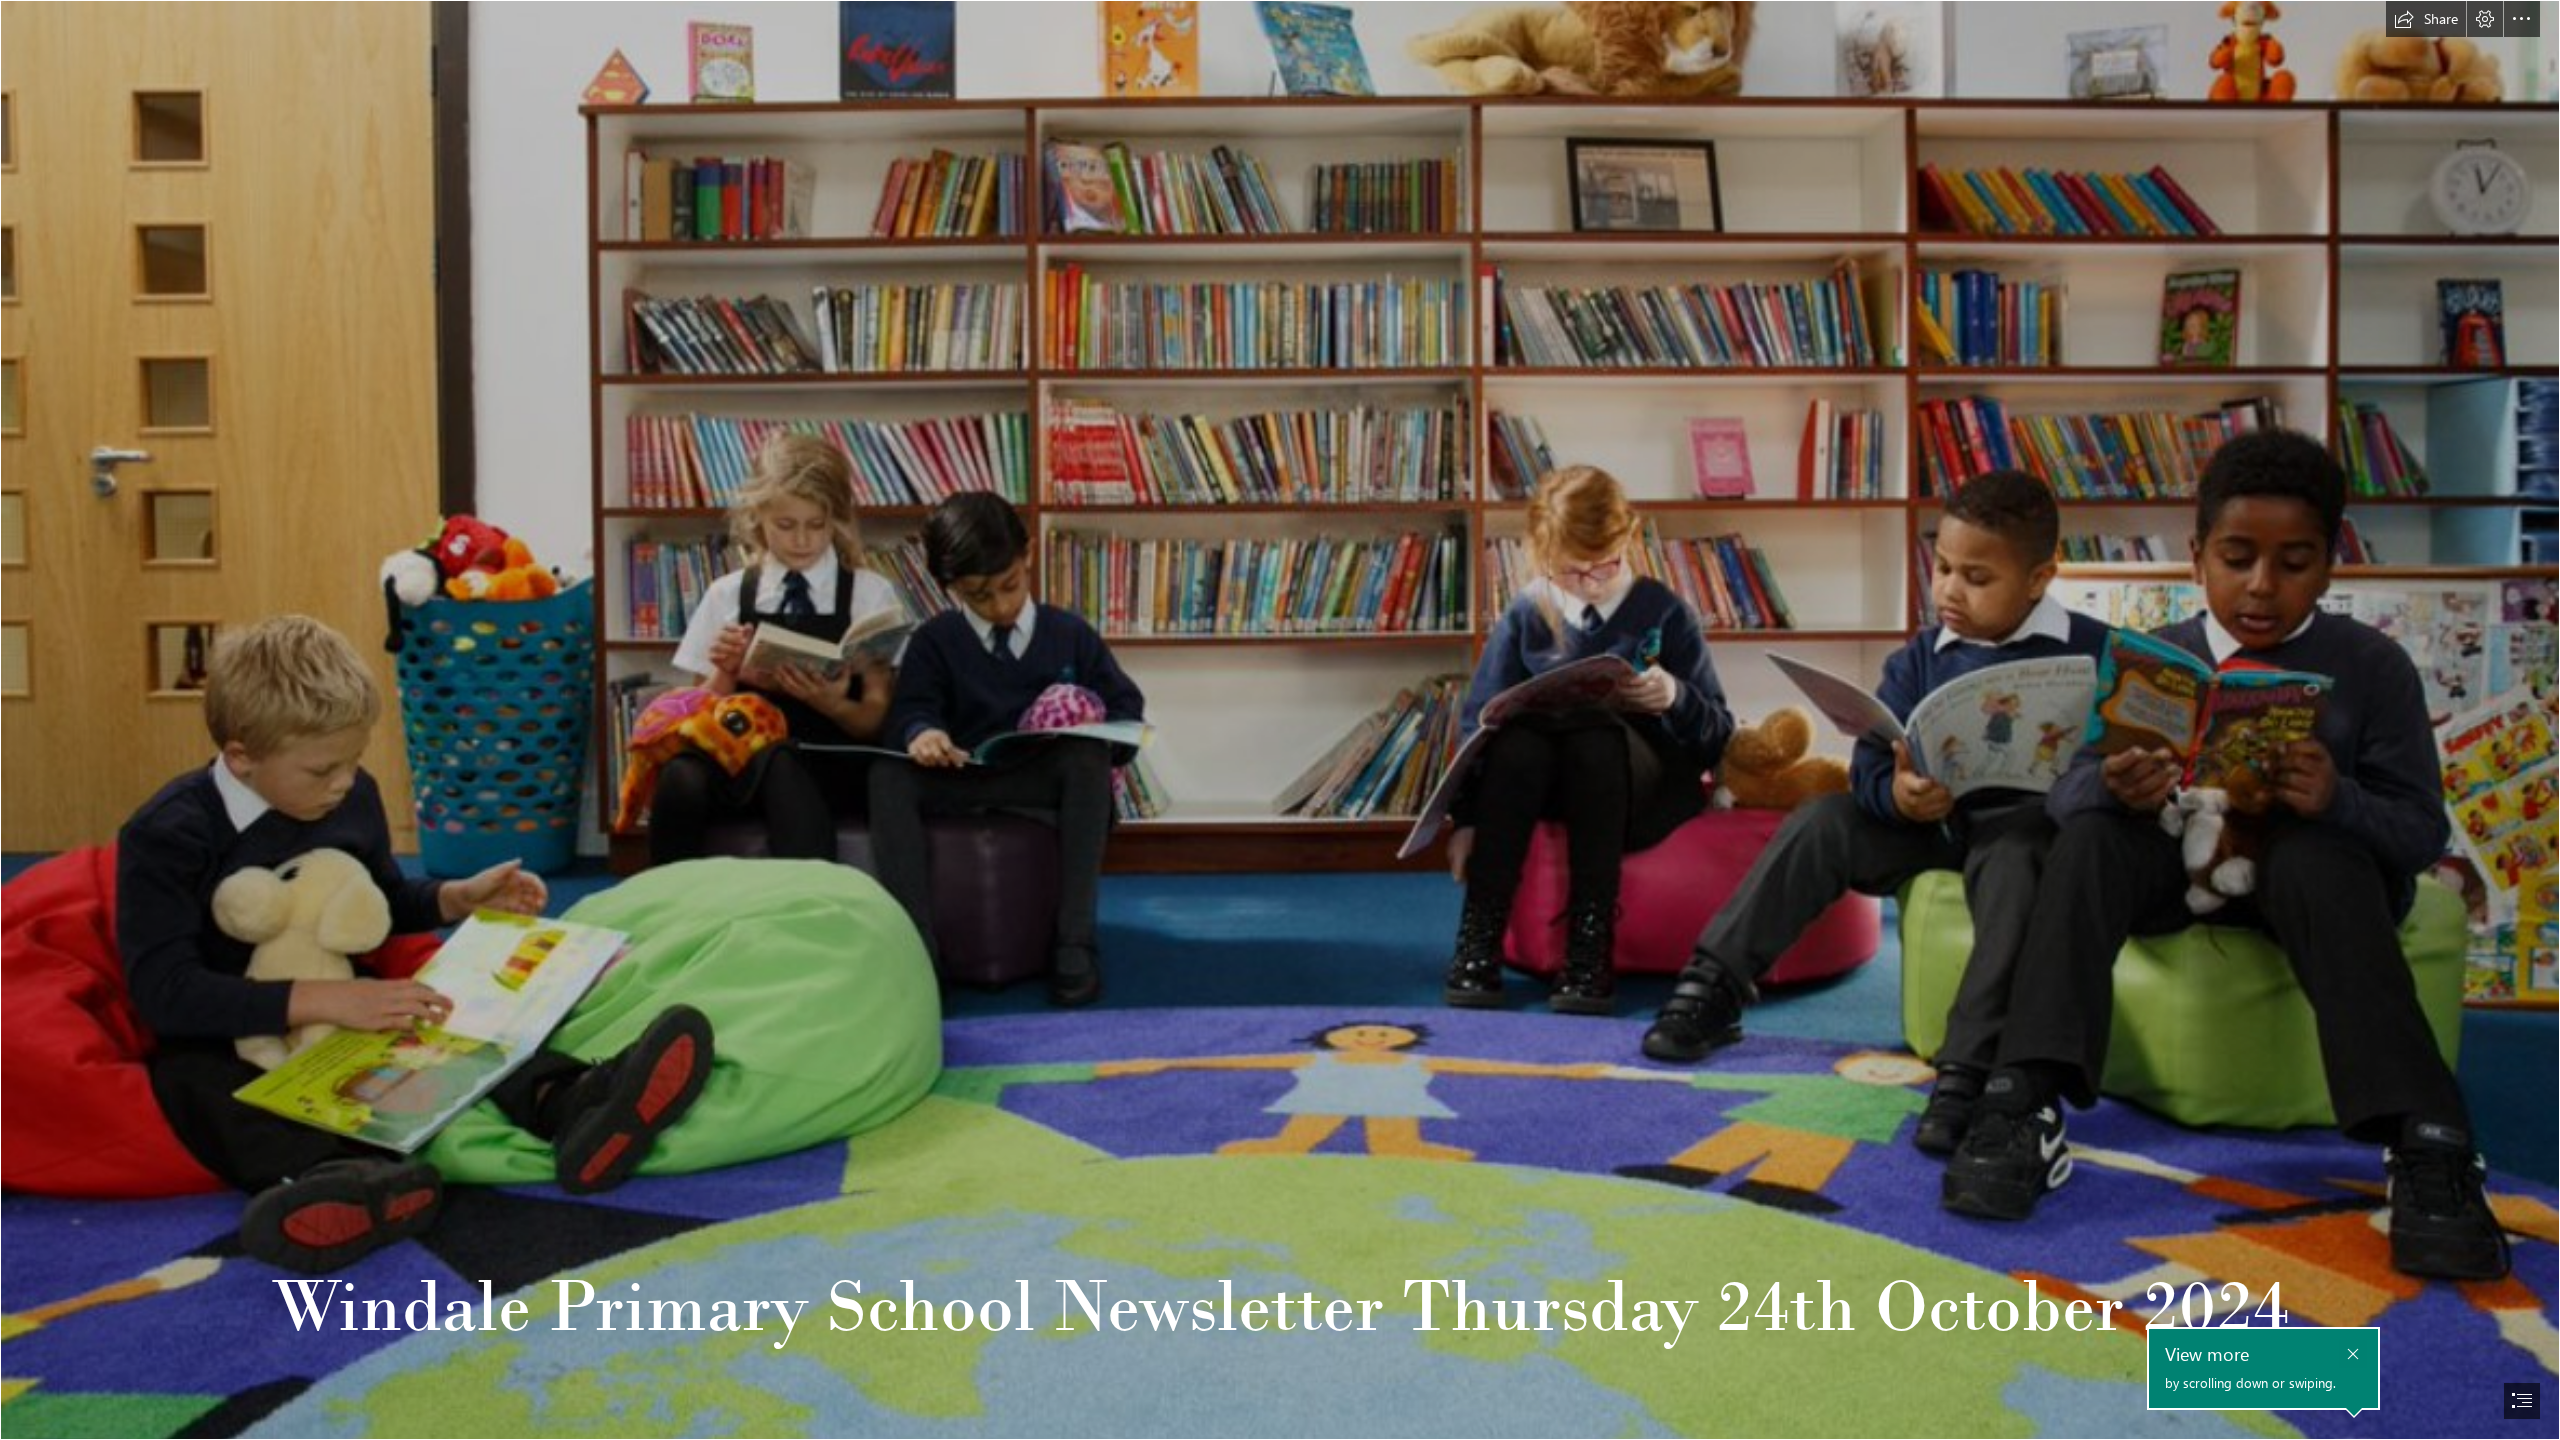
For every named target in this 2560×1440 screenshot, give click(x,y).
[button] (2426, 19)
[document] (1280, 720)
